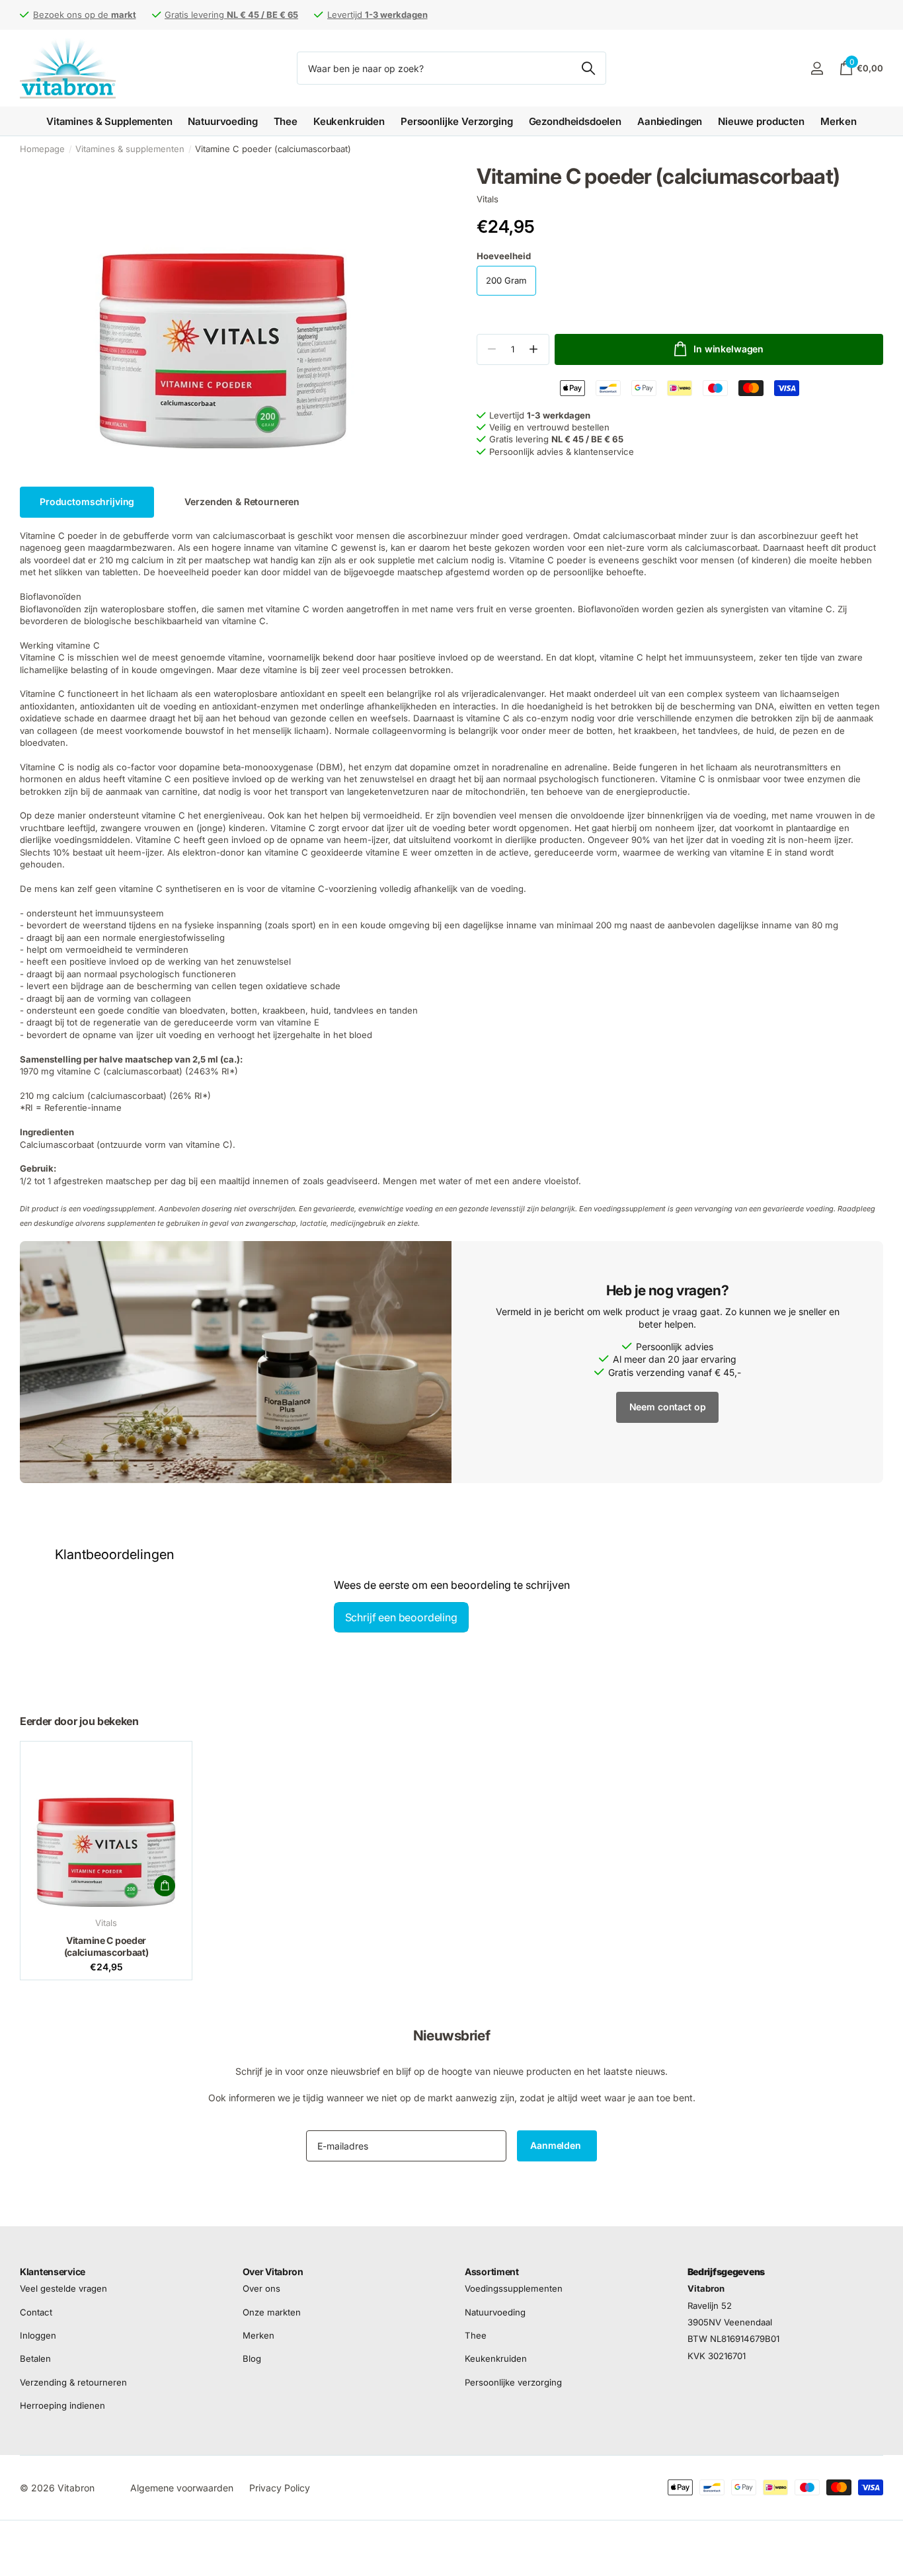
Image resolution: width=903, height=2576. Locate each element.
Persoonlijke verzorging (513, 2382)
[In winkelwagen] (165, 1886)
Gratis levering (231, 15)
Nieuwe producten (761, 121)
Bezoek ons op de (85, 15)
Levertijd (377, 15)
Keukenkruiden (349, 121)
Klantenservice (53, 2272)
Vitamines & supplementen (130, 149)
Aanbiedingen (670, 121)
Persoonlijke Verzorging (457, 121)
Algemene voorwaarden (182, 2488)
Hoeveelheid (504, 256)
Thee (286, 121)
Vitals (488, 199)
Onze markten (272, 2312)
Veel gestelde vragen (63, 2288)
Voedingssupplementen (514, 2288)
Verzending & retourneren (73, 2382)
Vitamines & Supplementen (109, 121)
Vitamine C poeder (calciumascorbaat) (106, 1946)
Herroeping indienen (62, 2405)
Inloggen (38, 2335)
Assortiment (492, 2272)
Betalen (35, 2358)
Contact (36, 2312)
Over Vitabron (273, 2272)
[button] (534, 349)
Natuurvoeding (222, 121)
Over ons (261, 2288)
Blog (252, 2358)
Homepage (42, 149)
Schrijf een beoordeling (401, 1617)
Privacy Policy (280, 2488)
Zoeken (588, 68)
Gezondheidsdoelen (575, 121)
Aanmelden (557, 2145)
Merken (839, 121)
